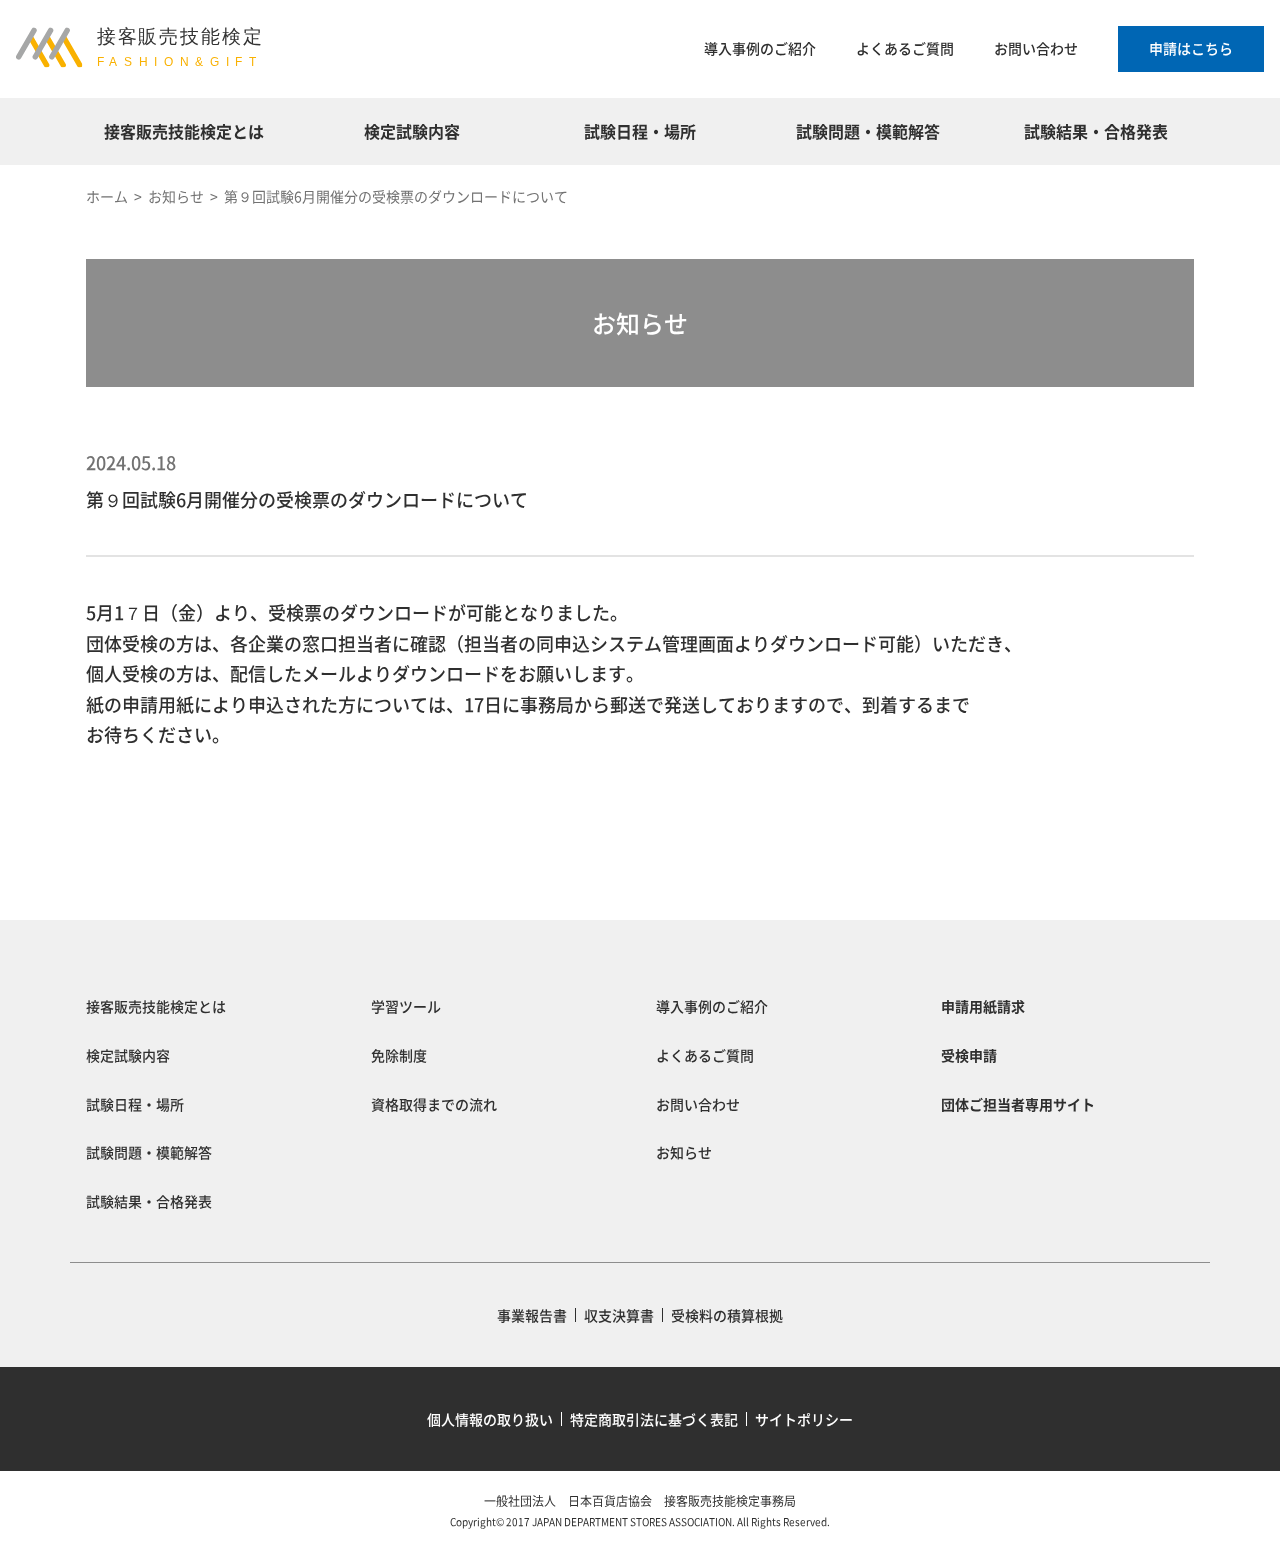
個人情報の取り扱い (490, 1419)
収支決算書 (619, 1315)
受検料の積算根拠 (727, 1315)
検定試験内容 (412, 131)
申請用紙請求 (983, 1006)
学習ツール (406, 1006)
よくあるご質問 (905, 48)
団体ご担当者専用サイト (1018, 1104)
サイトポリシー (804, 1419)
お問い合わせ (1036, 48)
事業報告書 (532, 1315)
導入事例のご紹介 (760, 48)
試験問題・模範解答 (868, 131)
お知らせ (684, 1152)
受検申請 (969, 1055)
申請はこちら (1191, 48)
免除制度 (399, 1055)
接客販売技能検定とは (184, 131)
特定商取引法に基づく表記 (654, 1419)
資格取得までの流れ (434, 1104)
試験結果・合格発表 (1096, 131)
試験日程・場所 (640, 131)
